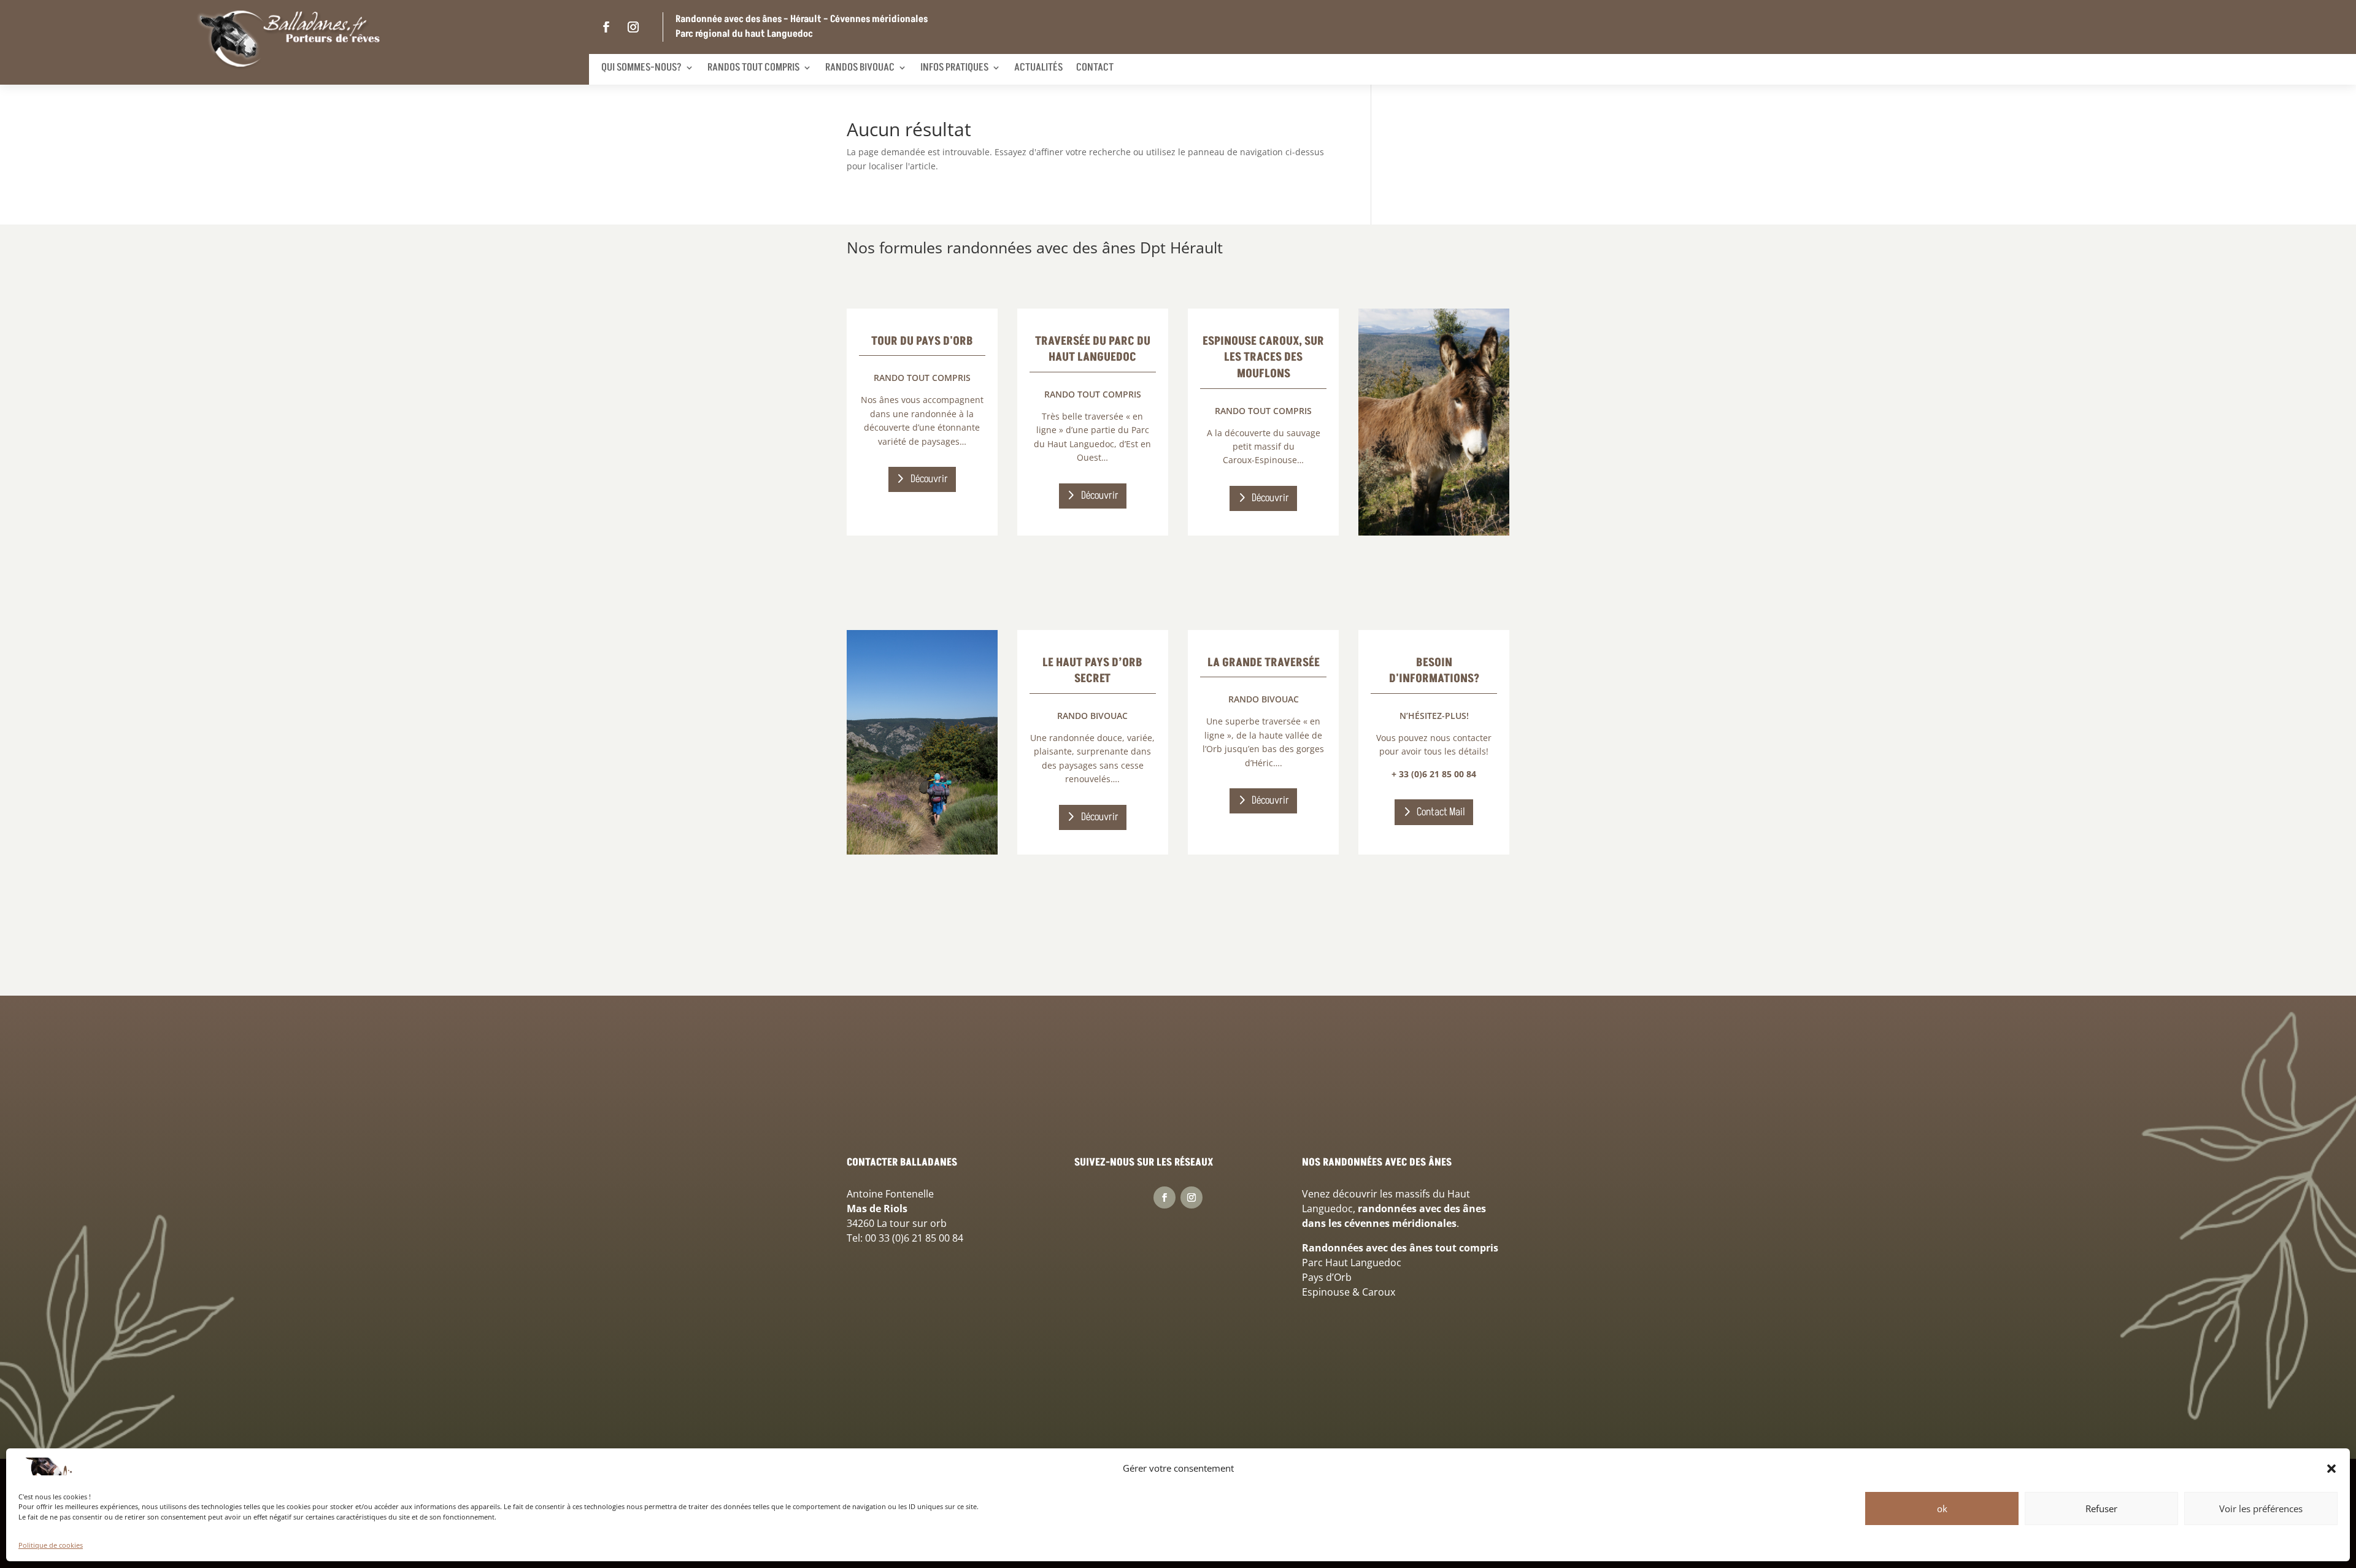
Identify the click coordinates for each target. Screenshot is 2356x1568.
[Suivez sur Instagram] (633, 27)
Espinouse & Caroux (1349, 1292)
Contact (1095, 67)
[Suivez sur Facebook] (606, 27)
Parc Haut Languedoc (1352, 1262)
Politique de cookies (51, 1545)
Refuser (2101, 1508)
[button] (2331, 1469)
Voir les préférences (2261, 1508)
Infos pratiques (954, 67)
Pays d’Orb (1327, 1277)
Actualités (1038, 67)
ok (1942, 1508)
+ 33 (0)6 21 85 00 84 (1434, 774)
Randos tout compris (753, 67)
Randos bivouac (860, 67)
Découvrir (929, 479)
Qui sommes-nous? (641, 67)
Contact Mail (1441, 812)
